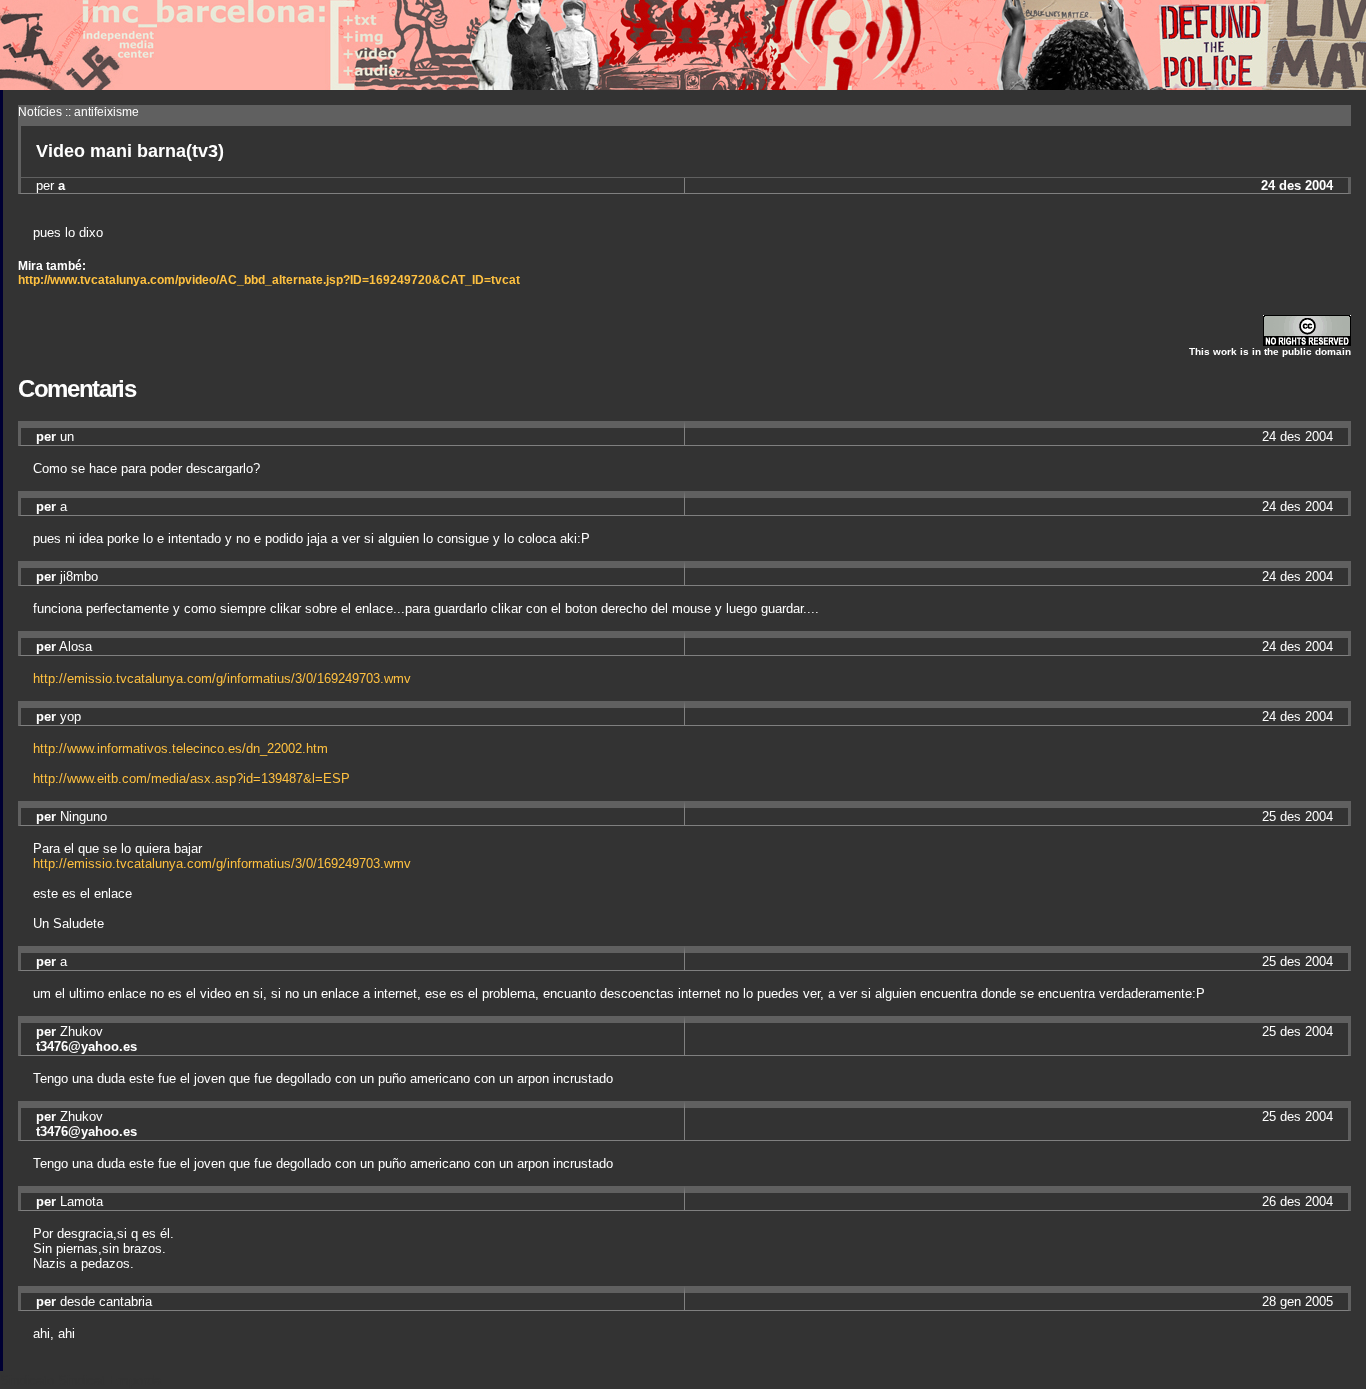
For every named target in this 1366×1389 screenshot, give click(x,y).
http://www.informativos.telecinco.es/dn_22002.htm (180, 748)
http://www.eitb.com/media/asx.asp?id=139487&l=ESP (191, 778)
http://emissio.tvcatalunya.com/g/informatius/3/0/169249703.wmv (222, 678)
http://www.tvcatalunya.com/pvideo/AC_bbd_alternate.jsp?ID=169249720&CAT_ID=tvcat (269, 280)
